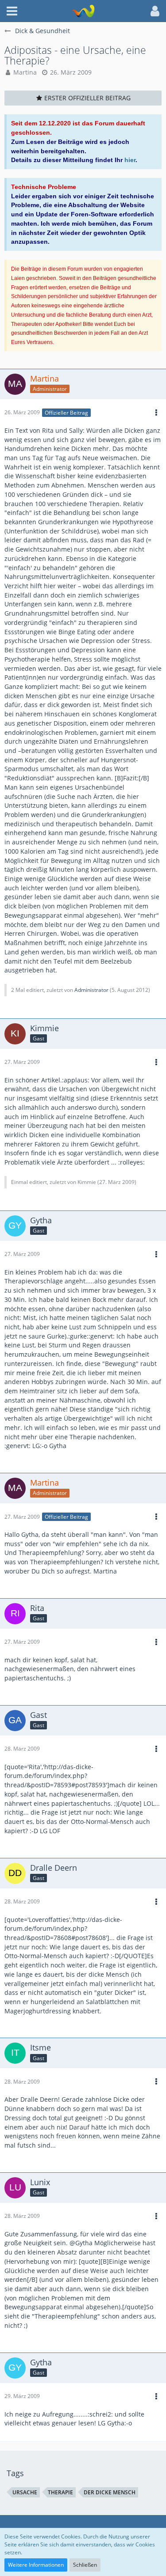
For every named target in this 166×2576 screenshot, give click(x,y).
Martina (25, 72)
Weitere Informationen (36, 2565)
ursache (25, 2492)
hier (130, 160)
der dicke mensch (110, 2492)
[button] (12, 11)
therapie (60, 2492)
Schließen (85, 2565)
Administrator (91, 990)
